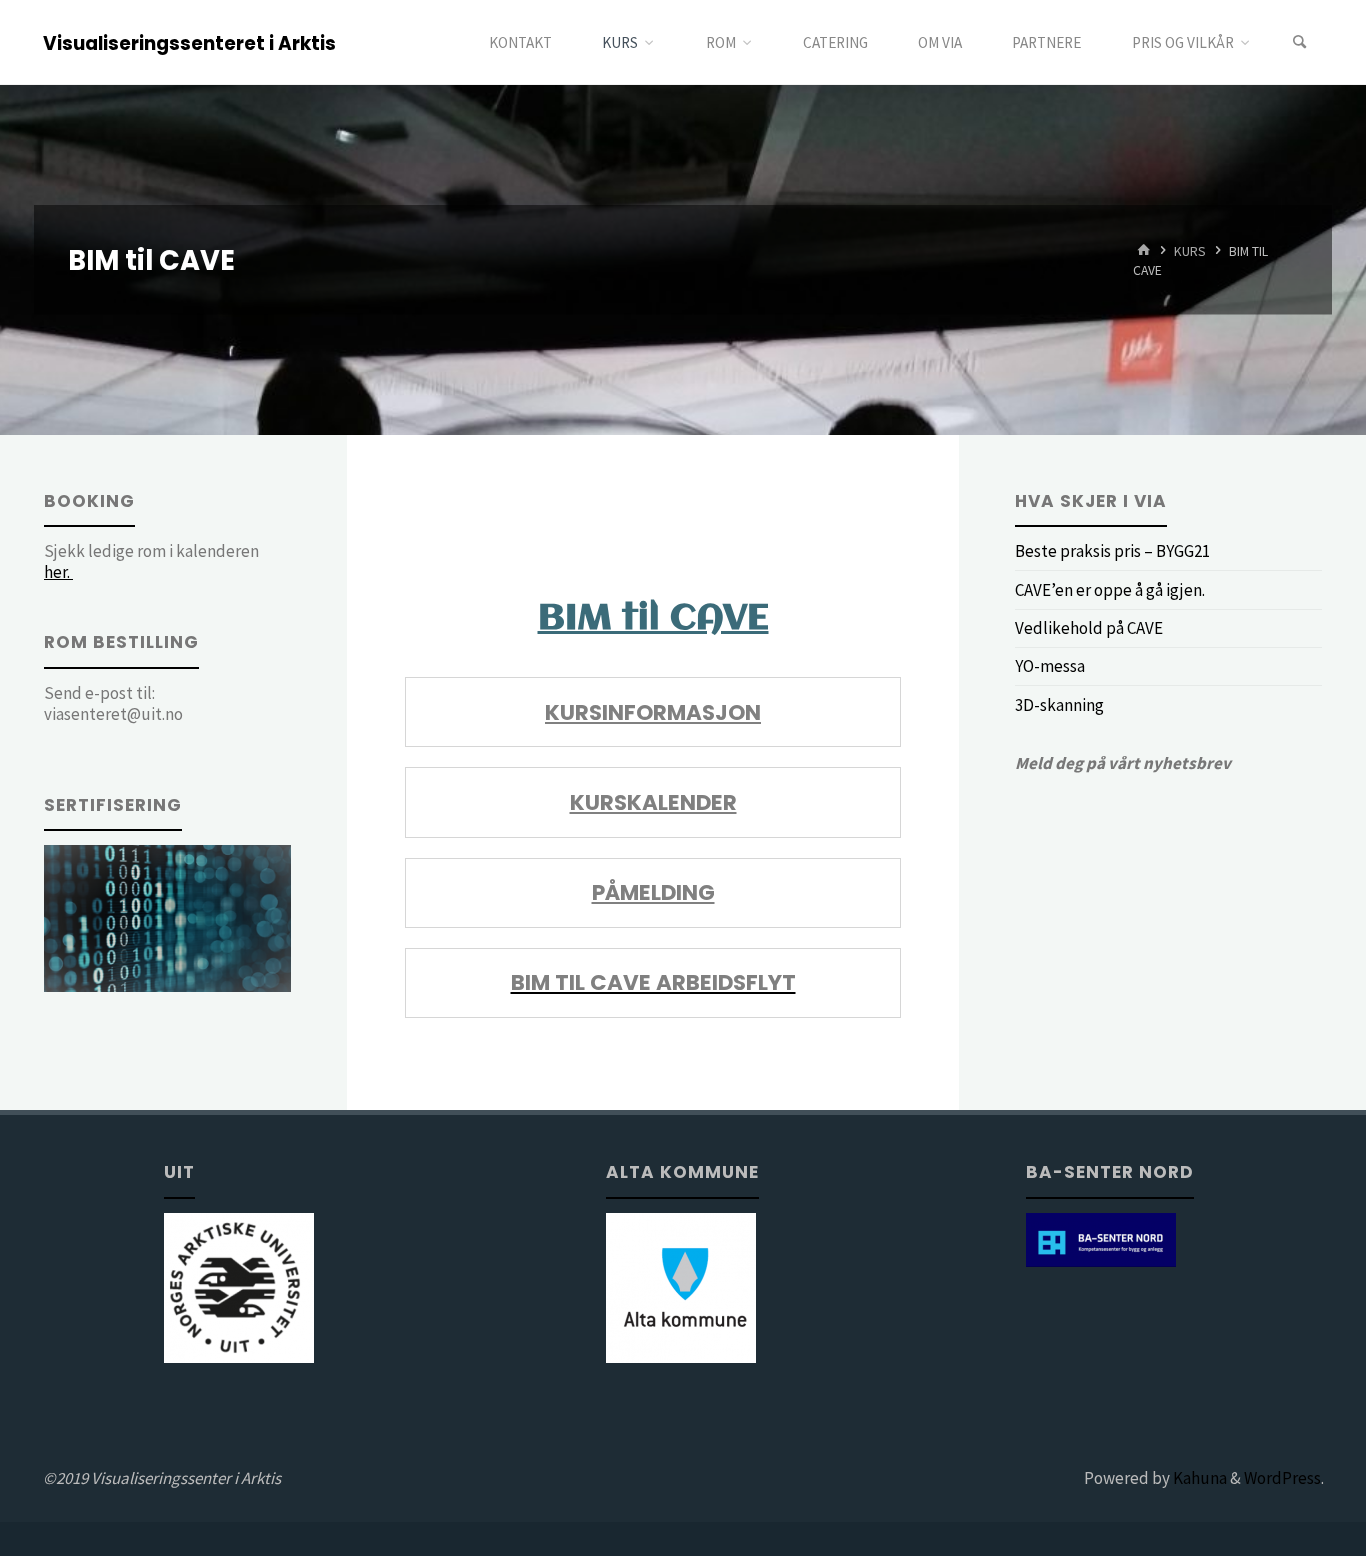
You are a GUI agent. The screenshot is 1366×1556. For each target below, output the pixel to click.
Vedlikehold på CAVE (1089, 628)
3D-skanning (1059, 705)
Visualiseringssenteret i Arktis (189, 43)
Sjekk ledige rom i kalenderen (151, 561)
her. (58, 572)
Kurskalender (653, 802)
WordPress (1282, 1478)
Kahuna (1198, 1478)
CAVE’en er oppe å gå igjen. (1110, 590)
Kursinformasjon (653, 712)
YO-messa (1050, 666)
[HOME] (1144, 250)
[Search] (1300, 42)
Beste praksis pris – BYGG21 (1112, 551)
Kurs (1190, 250)
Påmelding (653, 892)
